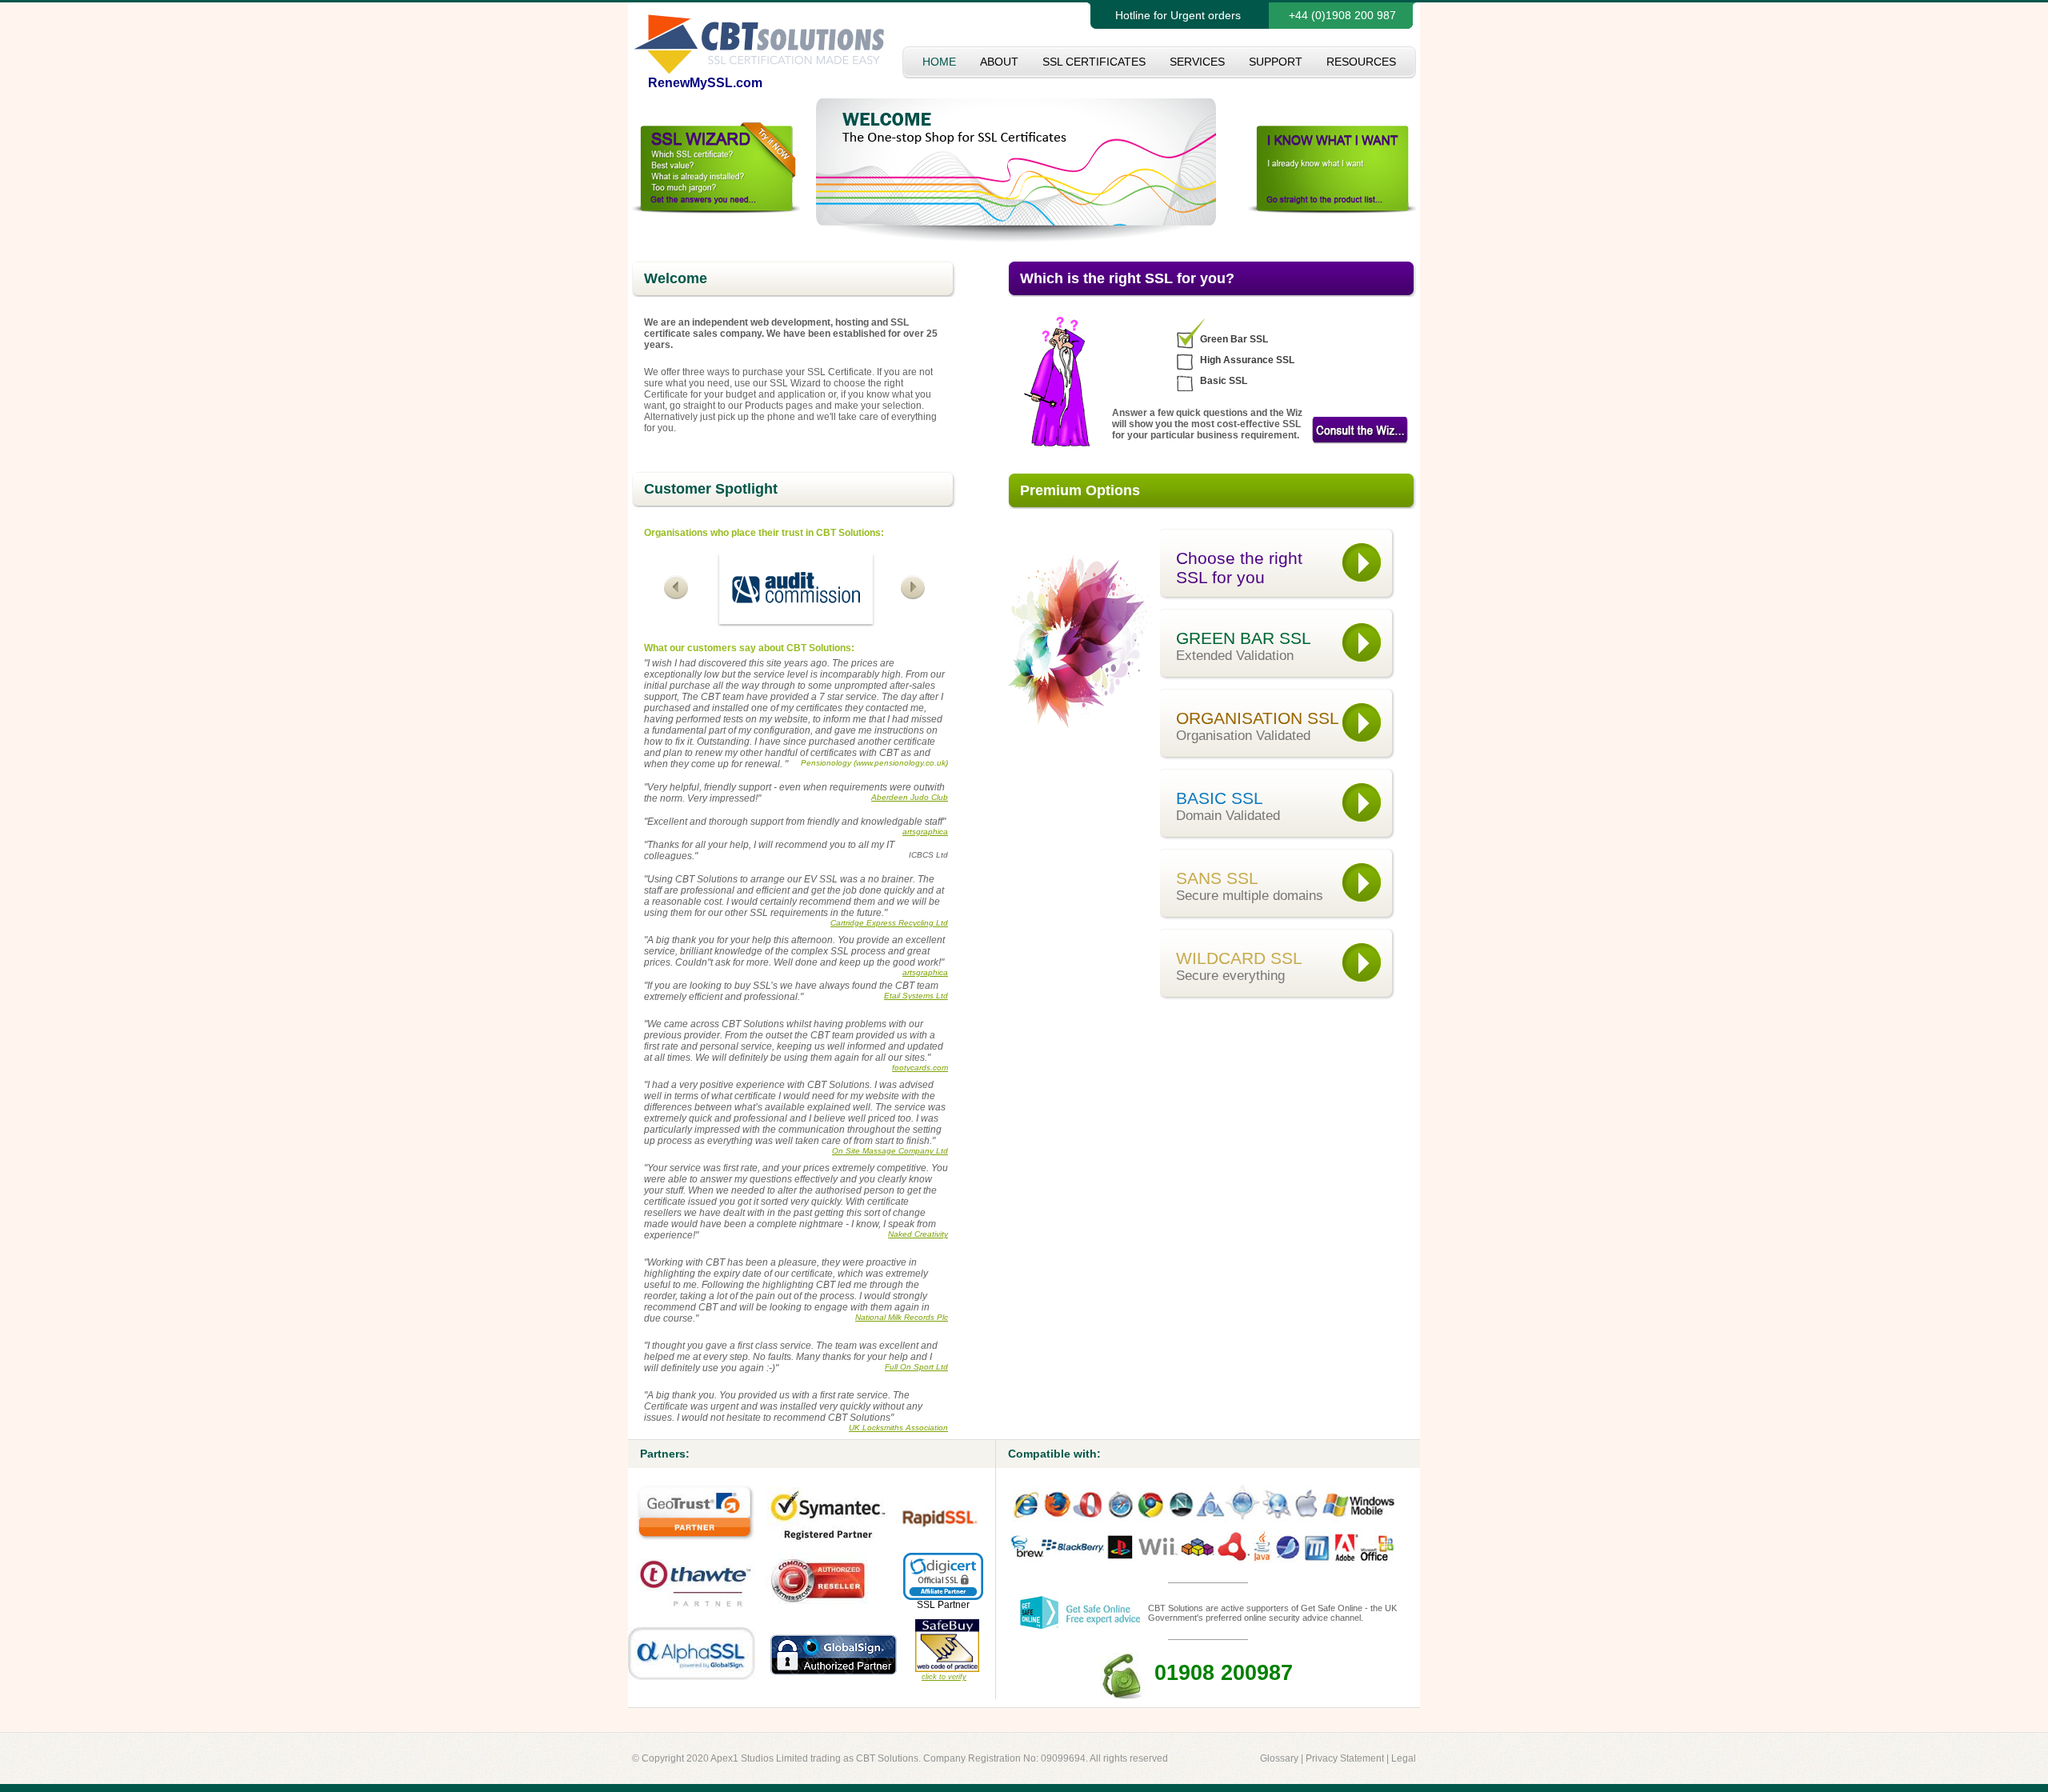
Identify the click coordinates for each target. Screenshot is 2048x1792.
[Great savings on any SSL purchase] (1016, 239)
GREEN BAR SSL (1244, 646)
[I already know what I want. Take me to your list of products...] (1332, 210)
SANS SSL (1250, 886)
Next (914, 588)
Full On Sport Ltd (916, 1367)
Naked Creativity (918, 1234)
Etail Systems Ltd (916, 996)
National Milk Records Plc (902, 1317)
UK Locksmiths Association (898, 1428)
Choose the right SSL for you (1239, 568)
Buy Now (1360, 430)
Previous (678, 588)
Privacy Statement (1345, 1758)
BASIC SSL (1228, 806)
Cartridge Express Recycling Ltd (889, 923)
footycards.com (920, 1068)
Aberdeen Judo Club (910, 797)
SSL (926, 1605)
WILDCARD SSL (1239, 966)
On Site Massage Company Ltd (890, 1151)
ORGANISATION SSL (1258, 726)
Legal (1404, 1758)
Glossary (1279, 1758)
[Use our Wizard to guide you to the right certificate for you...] (716, 210)
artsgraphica (925, 832)
